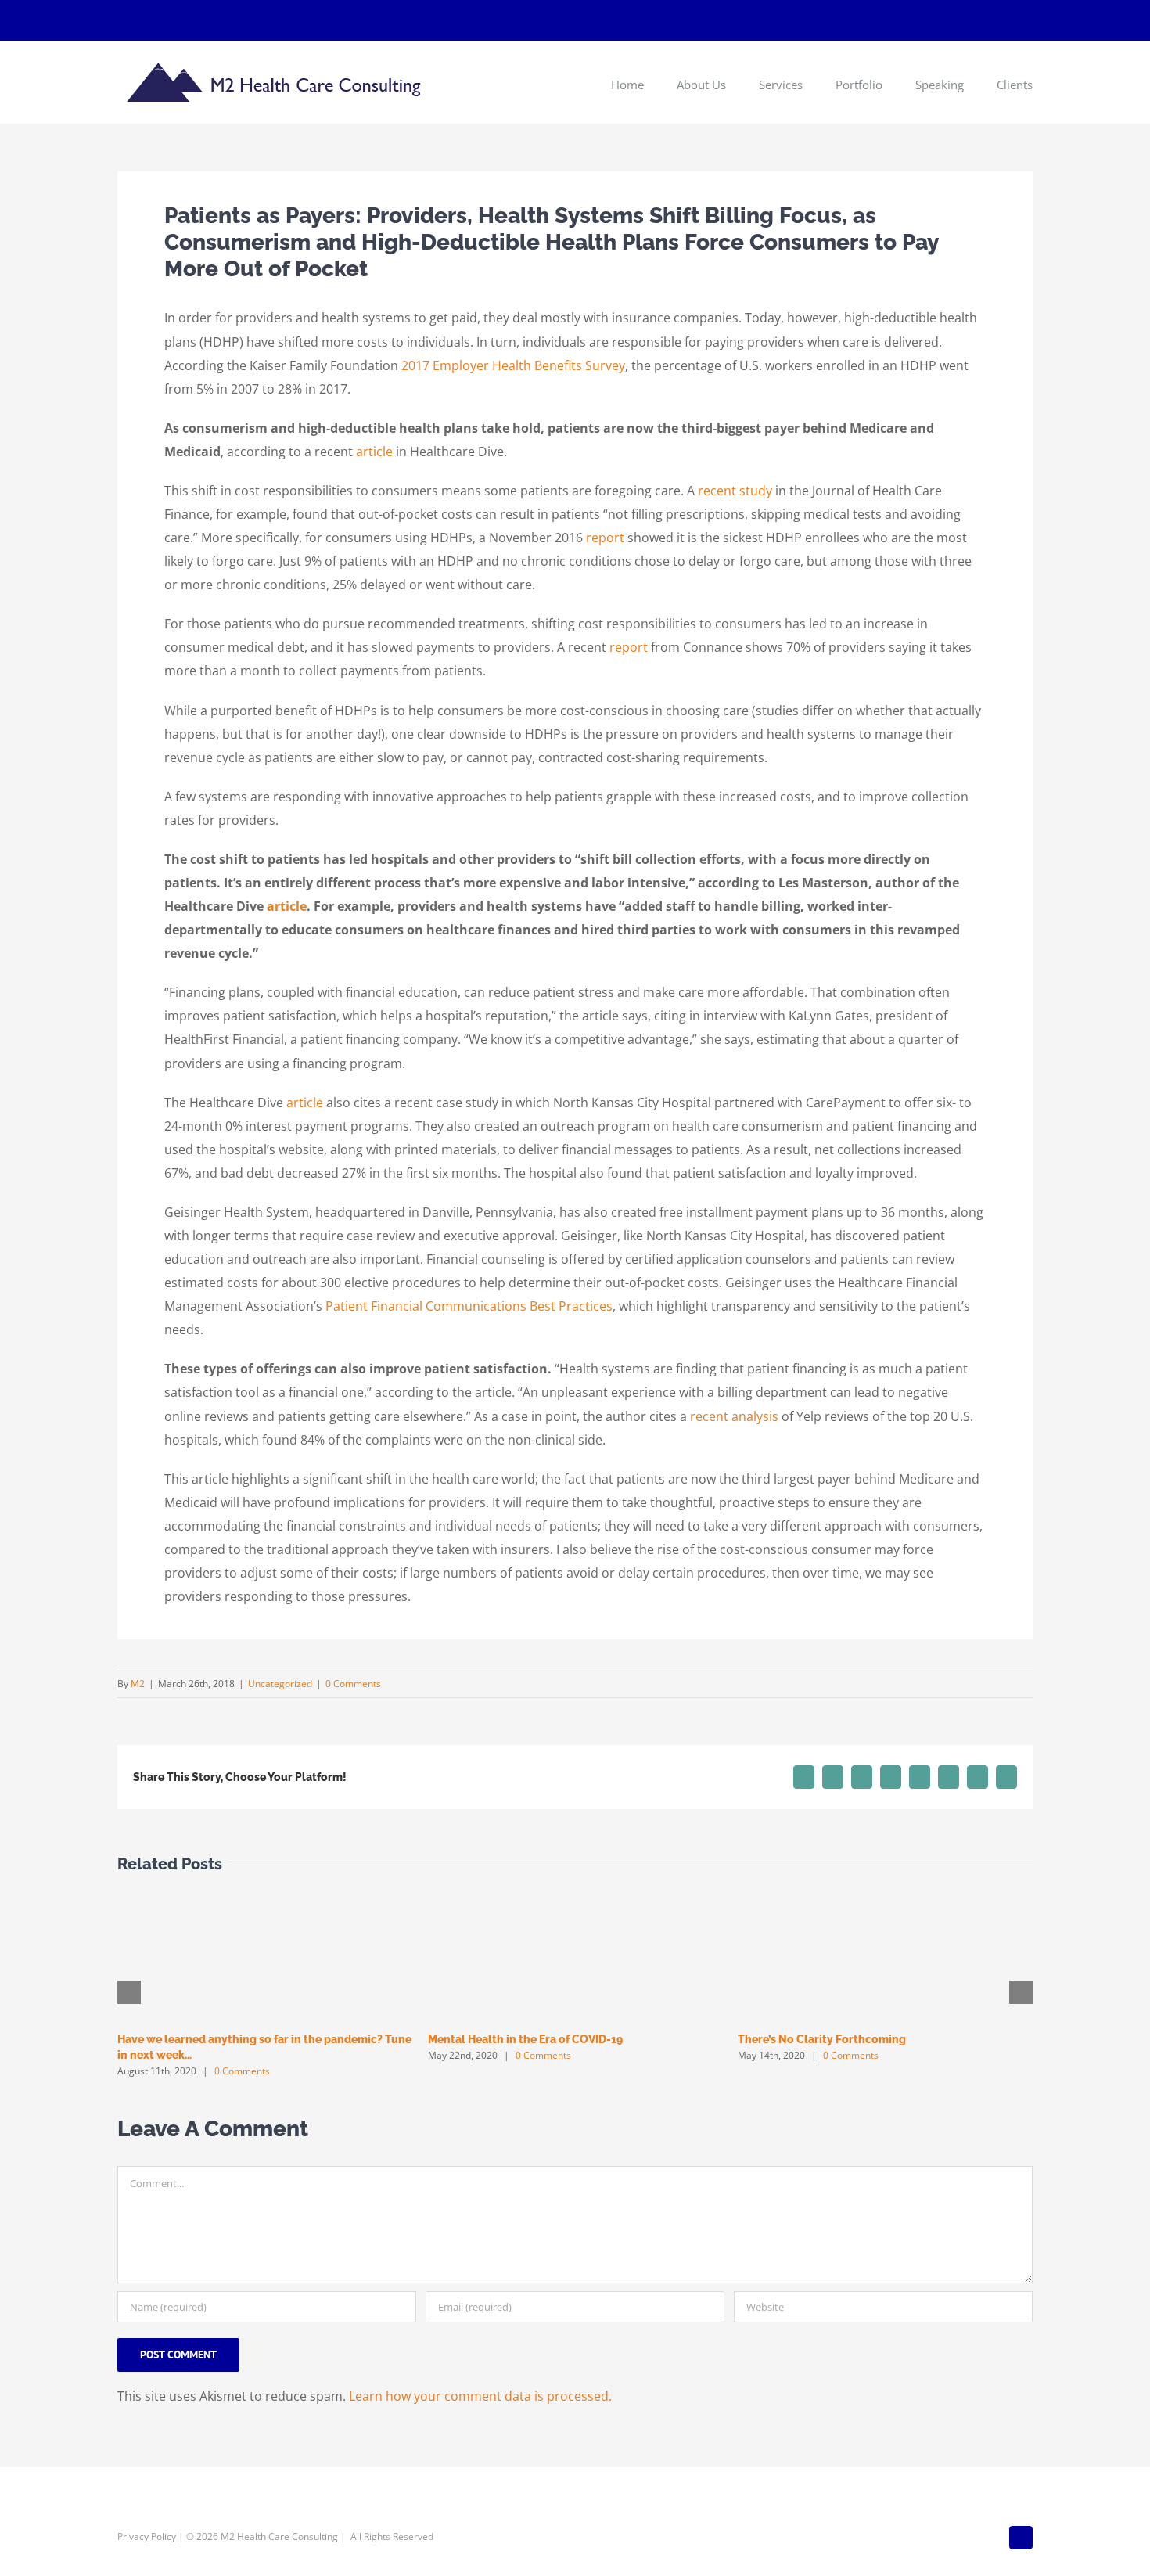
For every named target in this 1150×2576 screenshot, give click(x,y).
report (605, 538)
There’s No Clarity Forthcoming (822, 2039)
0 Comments (353, 1684)
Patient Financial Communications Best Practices (469, 1306)
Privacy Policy (147, 2536)
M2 (138, 1684)
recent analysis (734, 1416)
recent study (735, 491)
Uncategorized (280, 1684)
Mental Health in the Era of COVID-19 (525, 2039)
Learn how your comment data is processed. (480, 2396)
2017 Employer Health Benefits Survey (513, 365)
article (374, 452)
